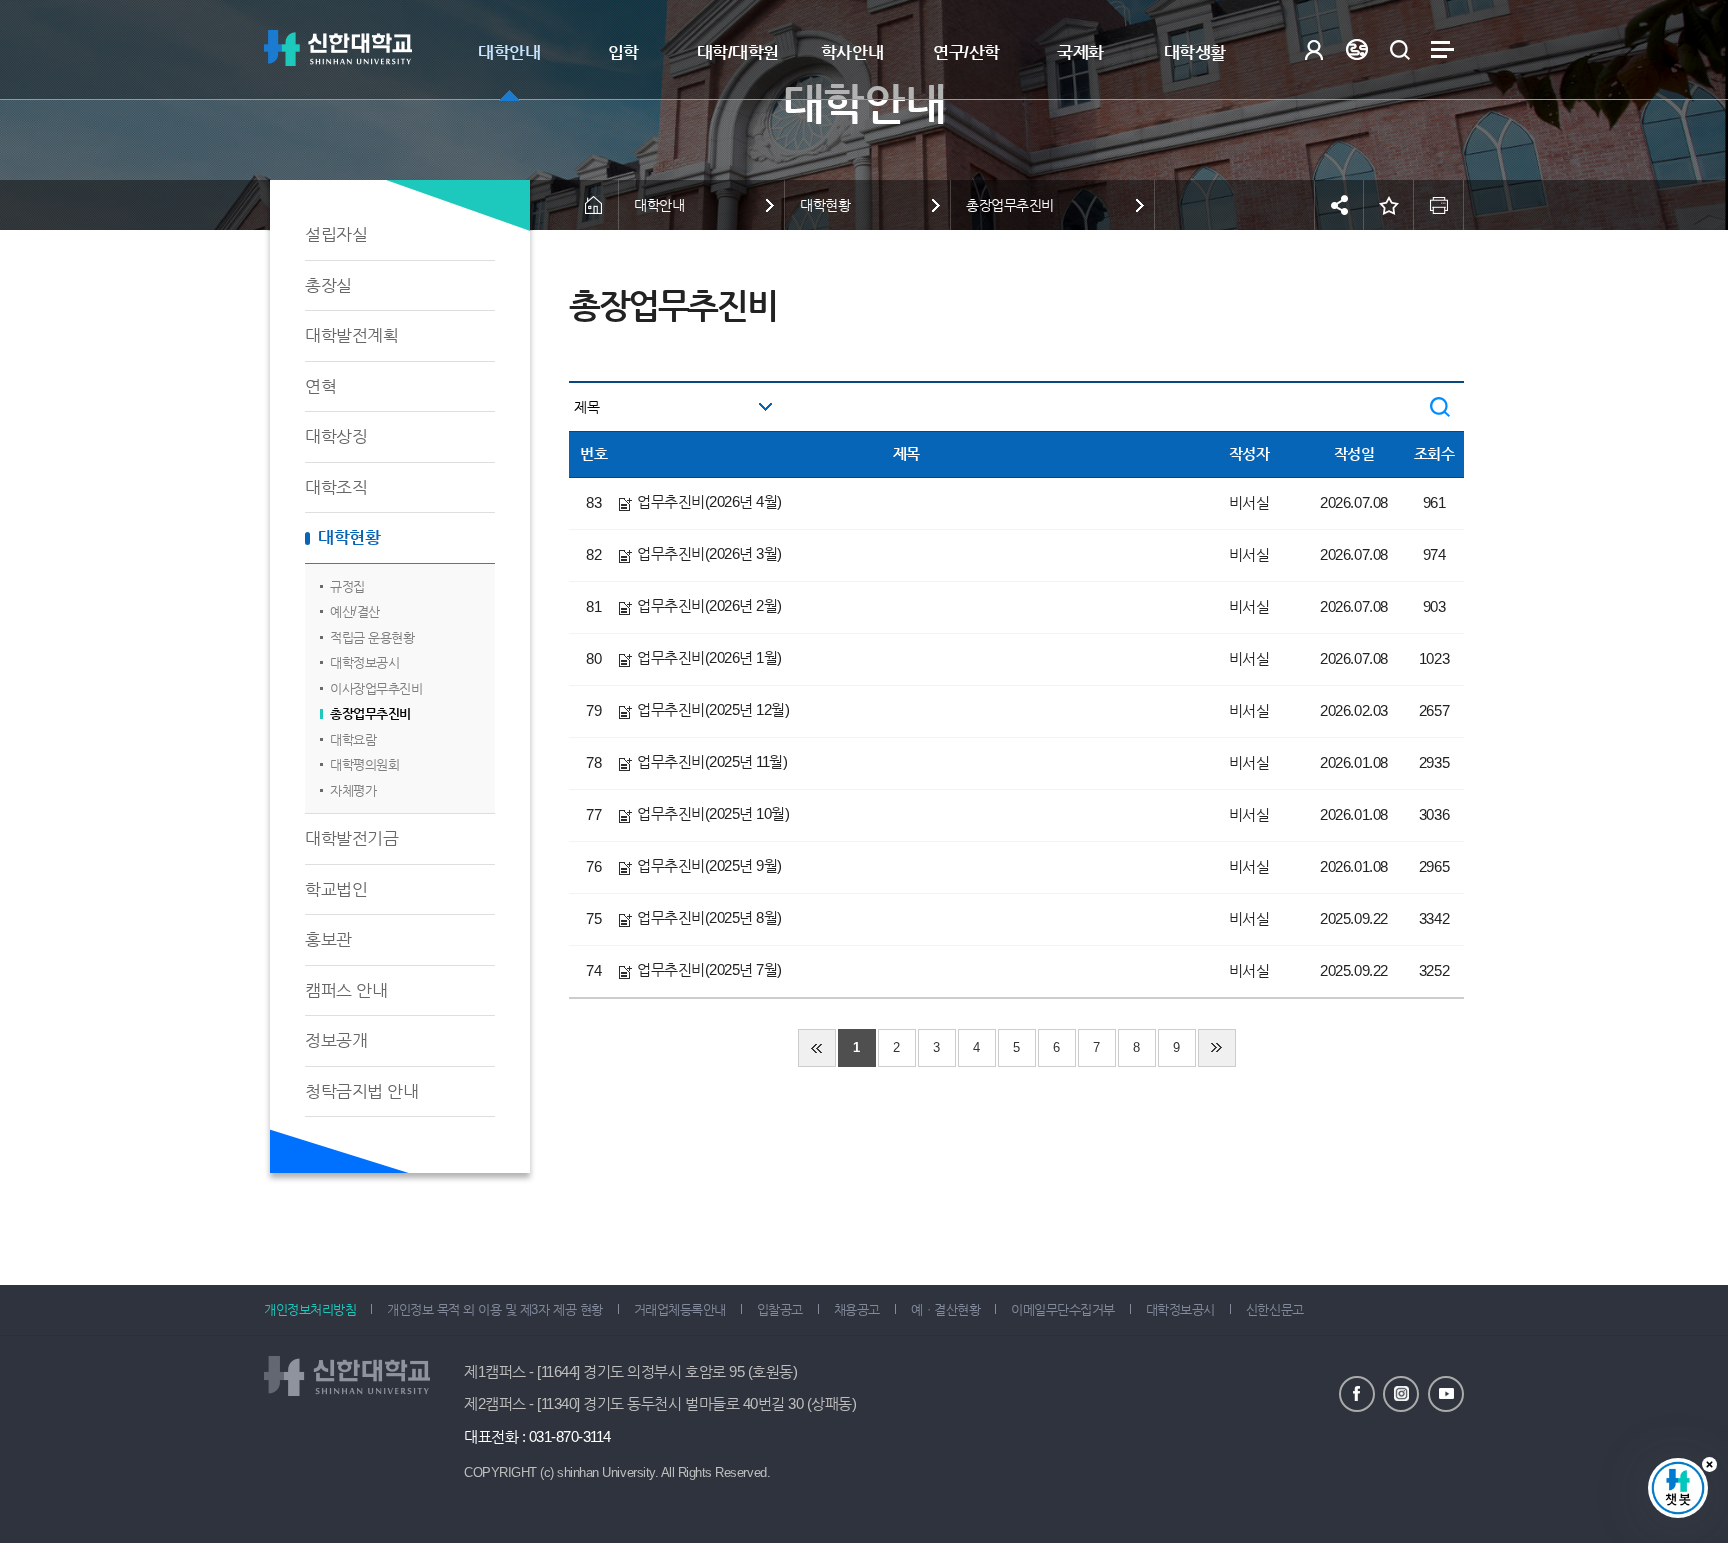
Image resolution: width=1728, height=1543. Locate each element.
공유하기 (1339, 205)
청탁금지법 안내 (361, 1091)
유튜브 (1446, 1394)
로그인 (1313, 49)
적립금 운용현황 (372, 637)
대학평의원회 (364, 764)
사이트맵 (1442, 49)
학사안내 (852, 52)
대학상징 (336, 436)
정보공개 (336, 1040)
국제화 (1080, 52)
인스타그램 (1401, 1394)
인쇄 (1439, 205)
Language (1356, 49)
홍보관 (328, 939)
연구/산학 (966, 52)
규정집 (347, 586)
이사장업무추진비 (376, 688)
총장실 (328, 285)
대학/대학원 (738, 52)
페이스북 (1357, 1394)
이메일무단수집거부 (1063, 1309)
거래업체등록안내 (680, 1309)
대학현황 (349, 537)
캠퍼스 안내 (346, 990)
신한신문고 (1275, 1309)
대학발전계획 (351, 335)
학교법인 (336, 889)
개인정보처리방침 (310, 1309)
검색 (1399, 49)
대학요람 (353, 739)
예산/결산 (355, 611)
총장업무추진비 (370, 713)
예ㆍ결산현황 (945, 1309)
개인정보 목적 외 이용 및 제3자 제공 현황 (494, 1309)
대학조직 (336, 487)
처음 (817, 1048)
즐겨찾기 (1389, 205)
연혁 (320, 386)
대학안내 (509, 52)
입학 (623, 52)
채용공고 (857, 1309)
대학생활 (1195, 52)
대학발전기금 (351, 838)
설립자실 (336, 234)
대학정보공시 (364, 662)
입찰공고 (780, 1309)
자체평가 (353, 790)
